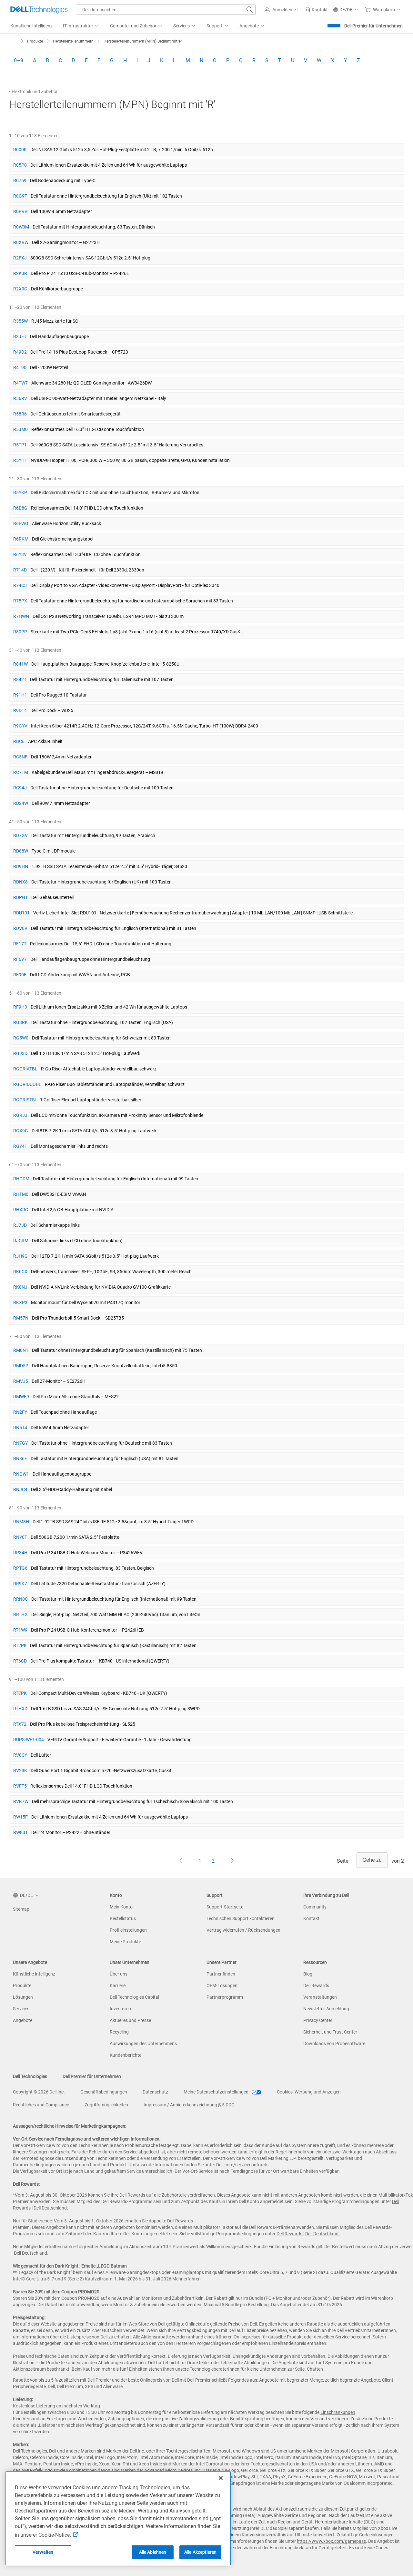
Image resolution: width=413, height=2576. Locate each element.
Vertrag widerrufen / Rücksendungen (243, 1930)
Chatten (315, 2369)
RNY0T (20, 1537)
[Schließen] (221, 2478)
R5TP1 (20, 445)
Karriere (118, 1986)
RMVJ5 (21, 1381)
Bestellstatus (123, 1918)
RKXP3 (20, 1303)
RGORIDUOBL (27, 1084)
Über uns (119, 1974)
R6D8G (20, 508)
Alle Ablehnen (153, 2552)
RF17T (20, 944)
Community (315, 1907)
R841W (20, 664)
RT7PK (20, 1693)
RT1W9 (20, 1630)
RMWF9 (21, 1397)
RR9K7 (20, 1584)
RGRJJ (20, 1115)
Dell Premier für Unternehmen (373, 26)
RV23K (20, 1771)
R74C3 (20, 585)
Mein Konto (121, 1907)
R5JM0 (20, 429)
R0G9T (20, 196)
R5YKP (20, 493)
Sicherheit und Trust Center (330, 2032)
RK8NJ (20, 1287)
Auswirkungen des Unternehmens (143, 2044)
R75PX (20, 601)
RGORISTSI (25, 1100)
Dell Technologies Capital (134, 1997)
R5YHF (20, 460)
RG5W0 (21, 1038)
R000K (20, 150)
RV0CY (20, 1755)
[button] (282, 10)
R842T (20, 679)
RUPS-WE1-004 (29, 1740)
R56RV (20, 398)
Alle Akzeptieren (200, 2552)
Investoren (120, 2009)
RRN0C (20, 1599)
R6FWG (21, 523)
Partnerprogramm (225, 1997)
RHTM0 (21, 1194)
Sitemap (21, 1909)
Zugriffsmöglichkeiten (106, 2105)
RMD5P (21, 1366)
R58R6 (20, 414)
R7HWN (21, 616)
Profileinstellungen (128, 1930)
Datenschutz (155, 2092)
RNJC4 (20, 1489)
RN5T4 (20, 1428)
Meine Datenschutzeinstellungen (217, 2092)
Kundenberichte (126, 2055)
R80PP (20, 632)
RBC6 (19, 741)
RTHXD (20, 1709)
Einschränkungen (338, 2412)
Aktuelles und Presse (130, 2020)
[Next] (232, 1861)
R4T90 (20, 367)
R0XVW (21, 242)
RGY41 (20, 1146)
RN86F (20, 1459)
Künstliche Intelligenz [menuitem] (31, 26)
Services (21, 2009)
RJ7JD (20, 1225)
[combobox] (166, 10)
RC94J (20, 788)
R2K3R (20, 273)
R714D (20, 570)
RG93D (20, 1053)
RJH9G (20, 1256)
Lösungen (23, 1997)
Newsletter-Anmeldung (326, 2009)
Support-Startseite (225, 1907)
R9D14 (20, 710)
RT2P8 (20, 1645)
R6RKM (21, 539)
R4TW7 (20, 383)
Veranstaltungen (320, 1997)
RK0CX (20, 1272)
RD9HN (21, 866)
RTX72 (20, 1724)
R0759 (20, 181)
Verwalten (43, 2552)
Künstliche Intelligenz (34, 1974)
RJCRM (21, 1241)
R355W (20, 321)
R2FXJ (20, 258)
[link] (317, 10)
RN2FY (20, 1412)
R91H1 (20, 695)
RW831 (20, 1832)
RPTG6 (20, 1568)
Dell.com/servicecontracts (242, 2165)
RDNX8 (20, 882)
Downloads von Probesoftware (334, 2044)
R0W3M (21, 227)
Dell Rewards (316, 1986)
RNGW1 (21, 1474)
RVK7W (21, 1801)
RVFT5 (20, 1786)
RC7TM (21, 772)
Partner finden (221, 1974)
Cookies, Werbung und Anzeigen (309, 2092)
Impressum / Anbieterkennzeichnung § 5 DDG (189, 2105)
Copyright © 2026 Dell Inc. (39, 2092)
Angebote (23, 2020)
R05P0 (20, 165)
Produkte (22, 1986)
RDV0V (20, 928)
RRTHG (20, 1615)
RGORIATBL (25, 1069)
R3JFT (20, 337)
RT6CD (20, 1661)
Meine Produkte (125, 1942)
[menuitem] (81, 26)
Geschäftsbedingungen (104, 2092)
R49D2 (20, 352)
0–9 (19, 60)
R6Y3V (20, 554)
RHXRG (21, 1210)
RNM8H (21, 1522)
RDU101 (21, 913)
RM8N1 (21, 1350)
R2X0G (20, 289)
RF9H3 (20, 1007)
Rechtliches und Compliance (41, 2105)
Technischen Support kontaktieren (241, 1918)
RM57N (21, 1318)
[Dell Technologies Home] (39, 10)
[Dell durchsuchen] (250, 10)
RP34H (20, 1553)
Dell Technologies (30, 2076)
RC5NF (20, 757)
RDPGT (20, 897)
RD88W (21, 851)
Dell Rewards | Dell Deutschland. (308, 2234)
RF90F (20, 975)
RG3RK (20, 1022)
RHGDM (21, 1179)
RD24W (21, 803)
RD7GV (20, 835)
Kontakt (311, 1918)
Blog (308, 1974)
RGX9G (21, 1131)
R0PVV (20, 211)
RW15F (20, 1817)
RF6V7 (20, 959)
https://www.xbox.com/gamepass (331, 2541)
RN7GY (20, 1443)
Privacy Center (318, 2020)
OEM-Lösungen (222, 1986)
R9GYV (20, 726)
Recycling (119, 2032)
